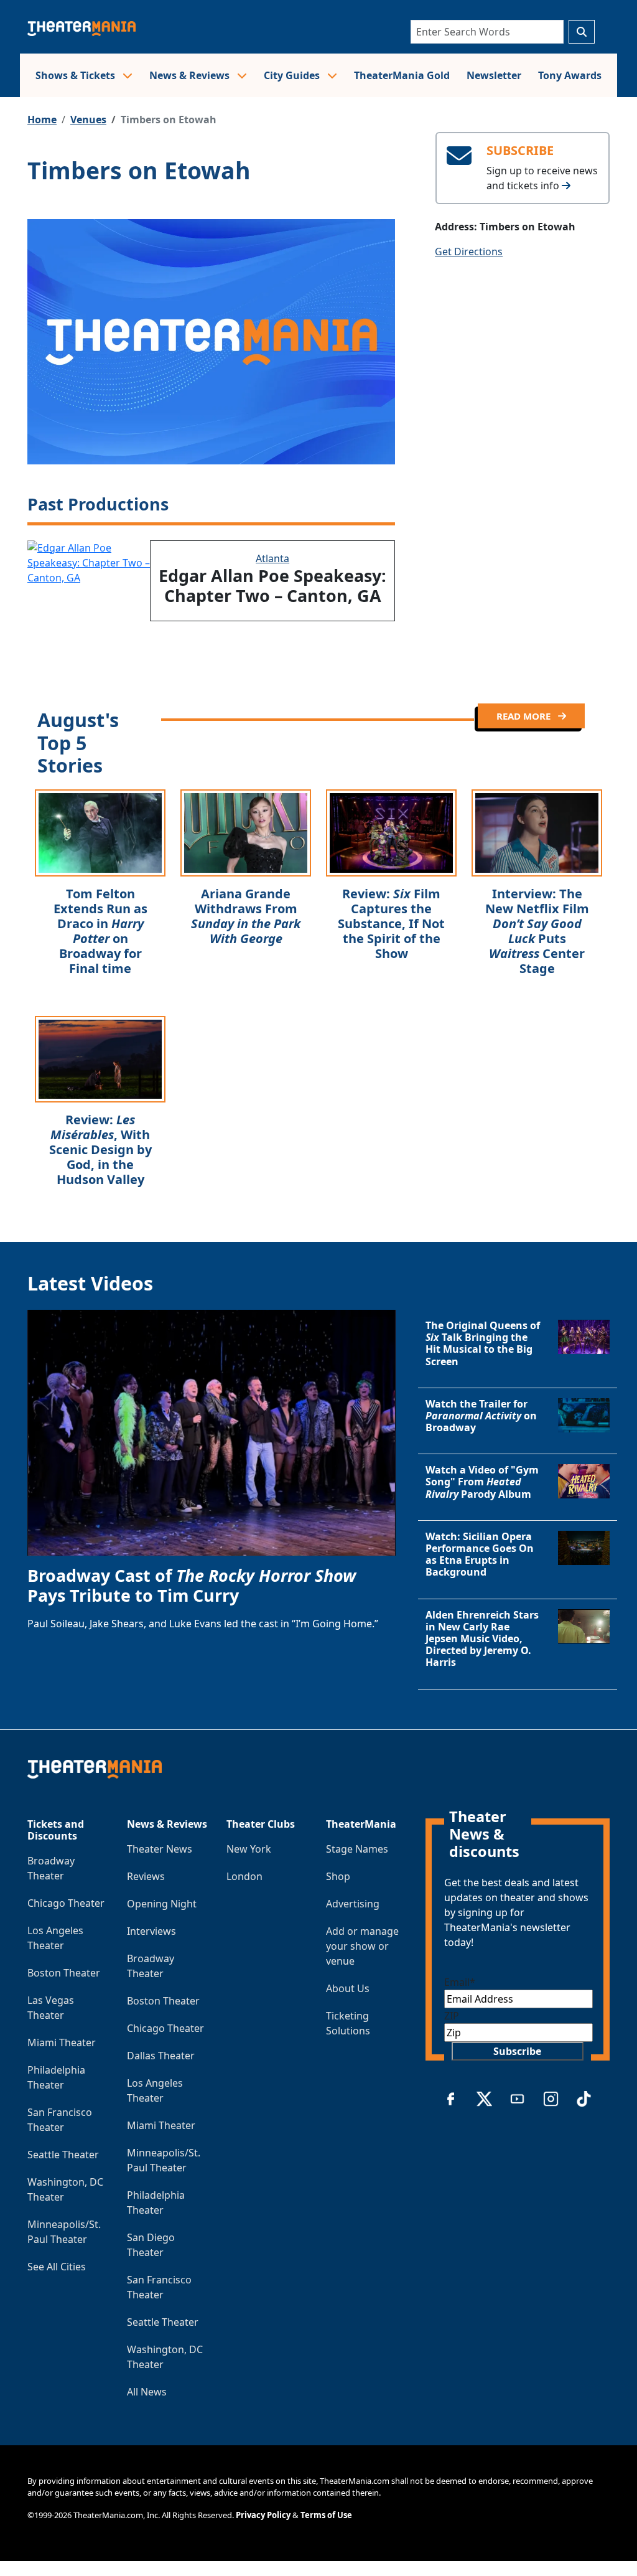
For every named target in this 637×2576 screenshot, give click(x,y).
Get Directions (469, 251)
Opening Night (162, 1904)
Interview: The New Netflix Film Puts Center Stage (537, 931)
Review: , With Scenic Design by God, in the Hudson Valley (100, 1149)
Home (42, 120)
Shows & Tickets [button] (77, 75)
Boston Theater (64, 1973)
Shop (338, 1876)
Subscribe (517, 2051)
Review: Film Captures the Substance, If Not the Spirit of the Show (391, 924)
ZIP (452, 2016)
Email (460, 1982)
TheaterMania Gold (402, 75)
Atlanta (272, 558)
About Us (348, 1988)
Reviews (146, 1876)
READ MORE (525, 716)
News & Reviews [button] (191, 75)
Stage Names (357, 1849)
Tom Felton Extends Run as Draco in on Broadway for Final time (100, 931)
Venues (88, 120)
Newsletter (494, 75)
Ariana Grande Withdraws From (246, 916)
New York (249, 1849)
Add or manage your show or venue (362, 1946)
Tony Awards (570, 75)
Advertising (353, 1904)
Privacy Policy (263, 2515)
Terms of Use (326, 2515)
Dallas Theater (161, 2056)
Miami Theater (62, 2042)
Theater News (160, 1849)
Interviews (151, 1931)
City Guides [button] (293, 75)
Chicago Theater (66, 1903)
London (244, 1876)
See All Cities (57, 2267)
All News (147, 2392)
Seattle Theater (63, 2155)
